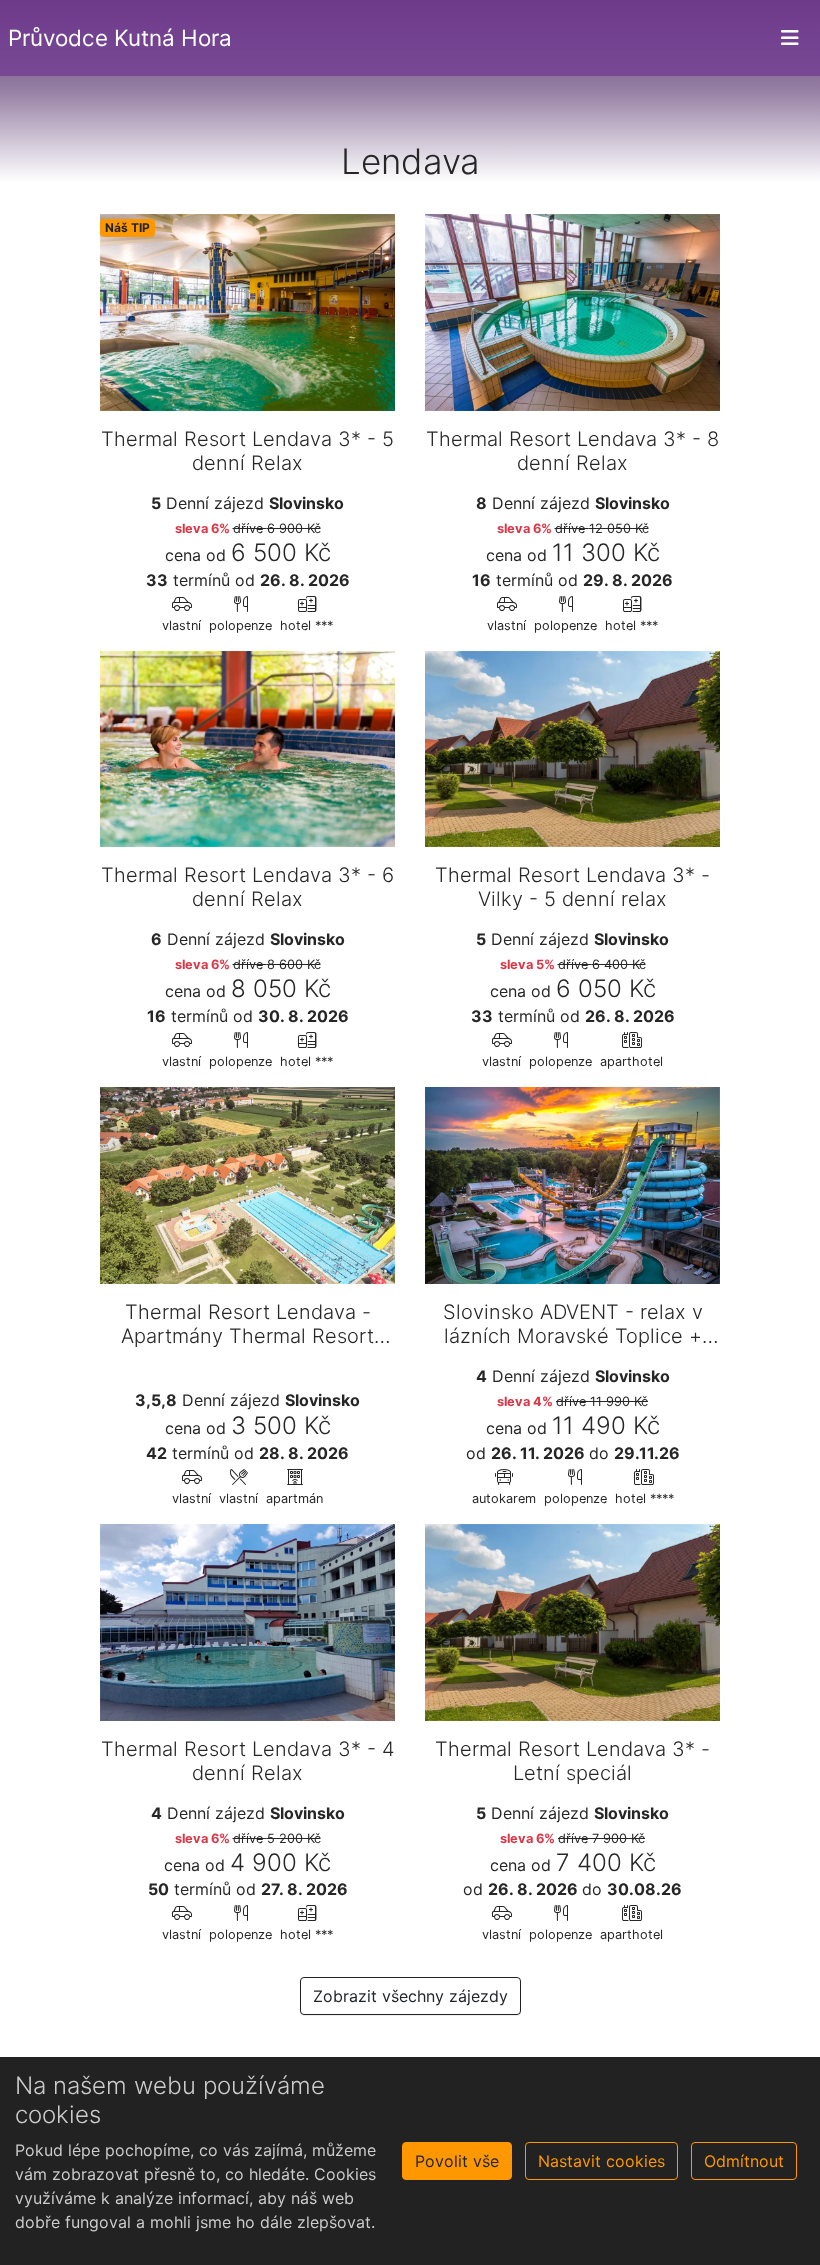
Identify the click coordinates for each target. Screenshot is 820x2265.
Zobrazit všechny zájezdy (410, 1996)
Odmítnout (744, 2161)
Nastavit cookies (601, 2161)
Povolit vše (457, 2161)
